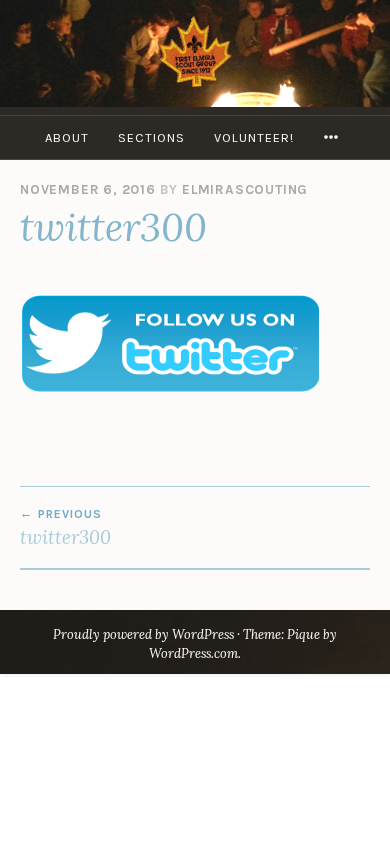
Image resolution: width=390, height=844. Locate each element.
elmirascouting (245, 189)
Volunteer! (254, 137)
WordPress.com (193, 653)
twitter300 (65, 528)
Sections (151, 137)
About (67, 137)
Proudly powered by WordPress (143, 634)
